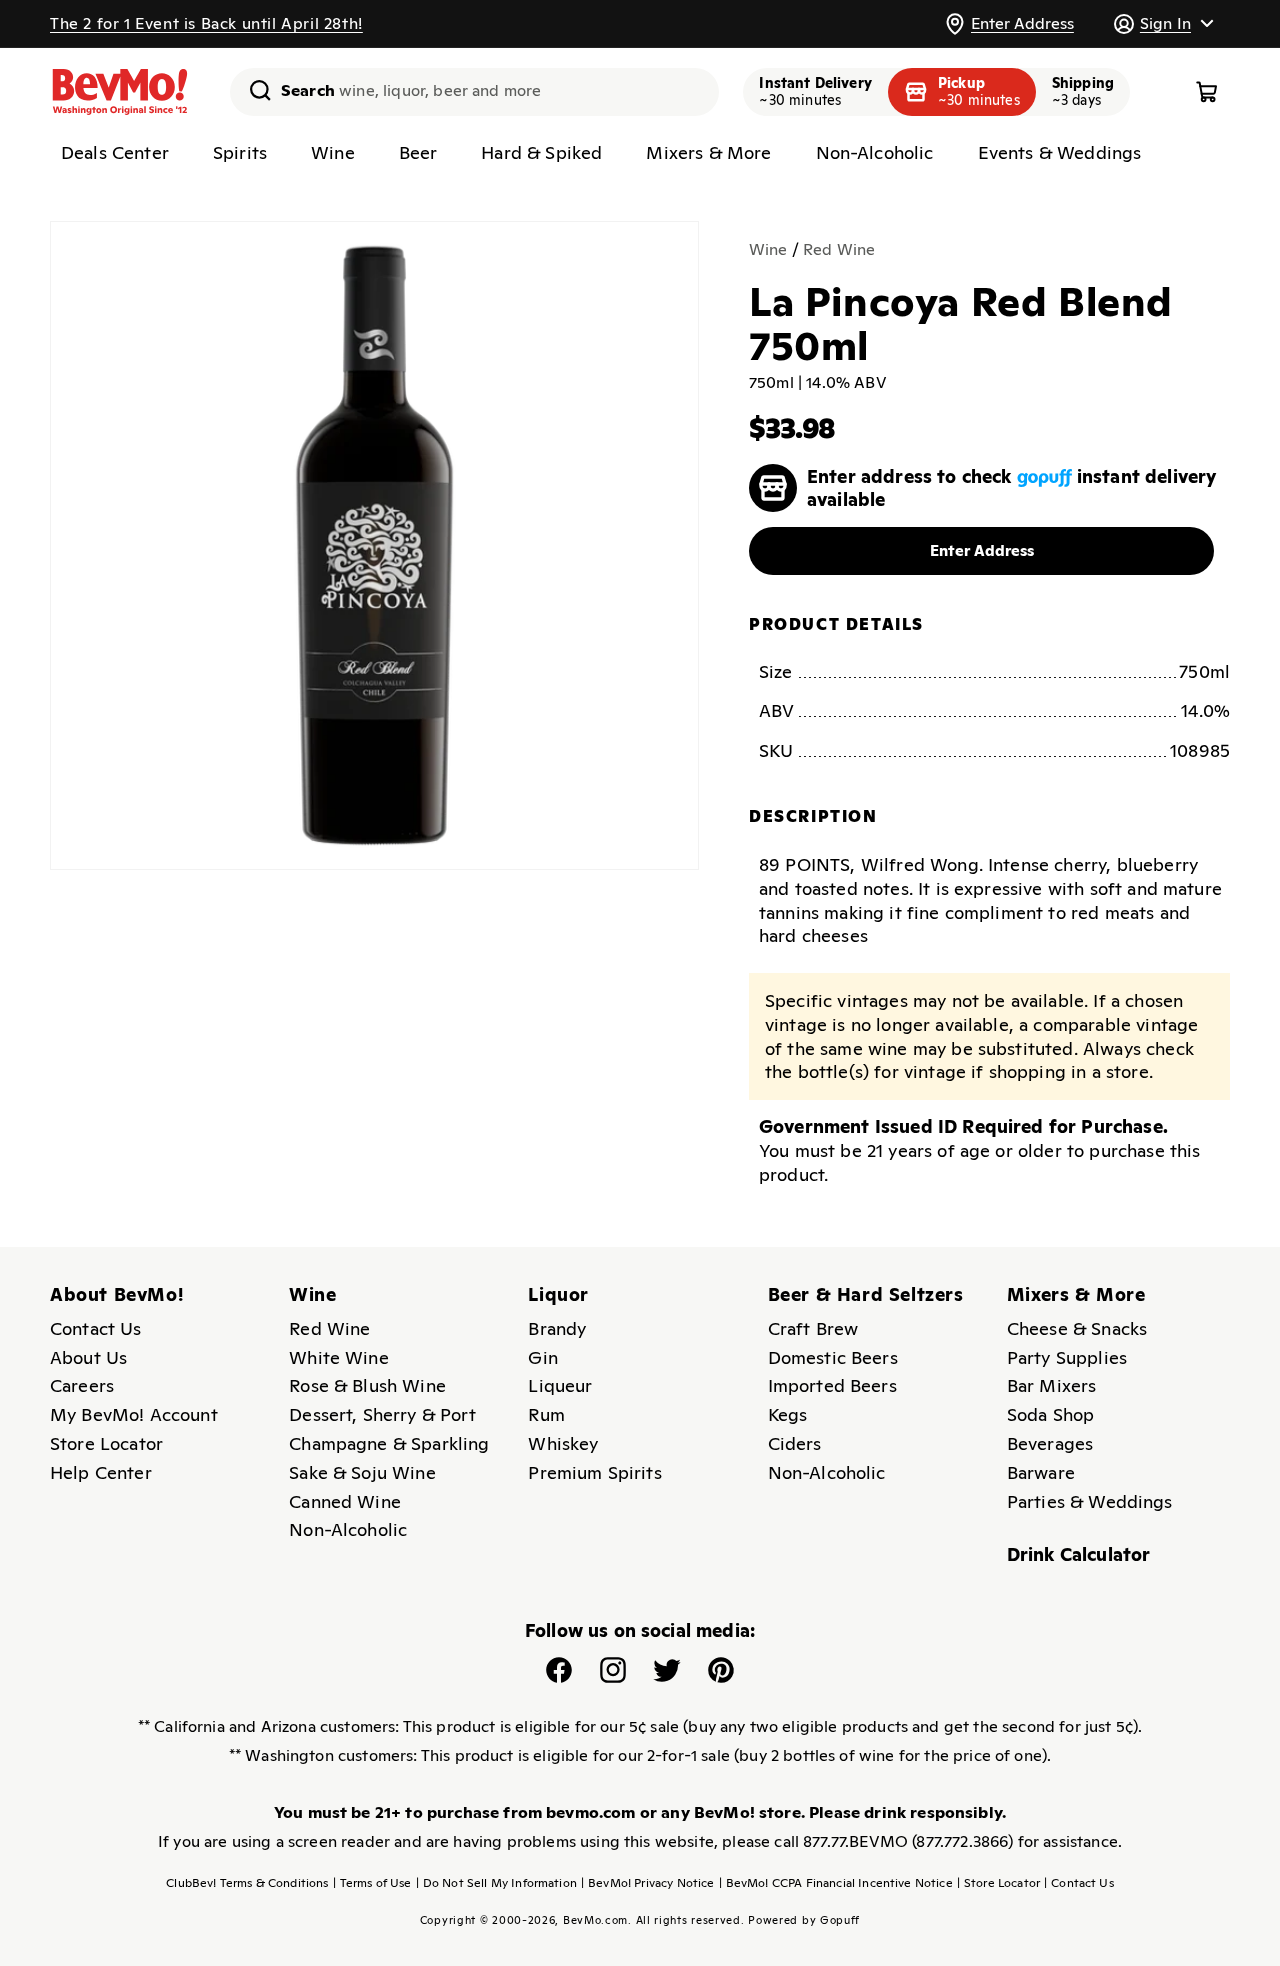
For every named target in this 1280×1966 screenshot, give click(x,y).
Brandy (557, 1328)
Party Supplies (1067, 1357)
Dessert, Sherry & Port (382, 1414)
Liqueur (560, 1385)
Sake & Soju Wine (362, 1472)
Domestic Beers (833, 1357)
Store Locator (106, 1443)
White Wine (339, 1357)
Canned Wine (345, 1501)
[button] (1163, 23)
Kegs (788, 1414)
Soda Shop (1050, 1414)
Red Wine (839, 249)
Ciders (795, 1443)
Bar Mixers (1052, 1385)
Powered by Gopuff (804, 1920)
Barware (1041, 1472)
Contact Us (96, 1328)
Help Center (101, 1472)
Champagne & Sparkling (389, 1443)
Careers (82, 1385)
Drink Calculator (1079, 1554)
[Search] (253, 90)
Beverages (1050, 1443)
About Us (88, 1357)
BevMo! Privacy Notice (648, 1883)
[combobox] (474, 92)
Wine (768, 249)
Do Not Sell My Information (496, 1883)
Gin (542, 1357)
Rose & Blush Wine (367, 1385)
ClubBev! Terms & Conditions (247, 1883)
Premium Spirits (594, 1472)
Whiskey (563, 1443)
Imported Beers (832, 1385)
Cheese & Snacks (1077, 1328)
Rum (546, 1414)
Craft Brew (813, 1328)
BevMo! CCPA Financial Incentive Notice (836, 1883)
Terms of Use (372, 1883)
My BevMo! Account (134, 1414)
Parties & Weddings (1090, 1501)
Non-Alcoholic (348, 1529)
